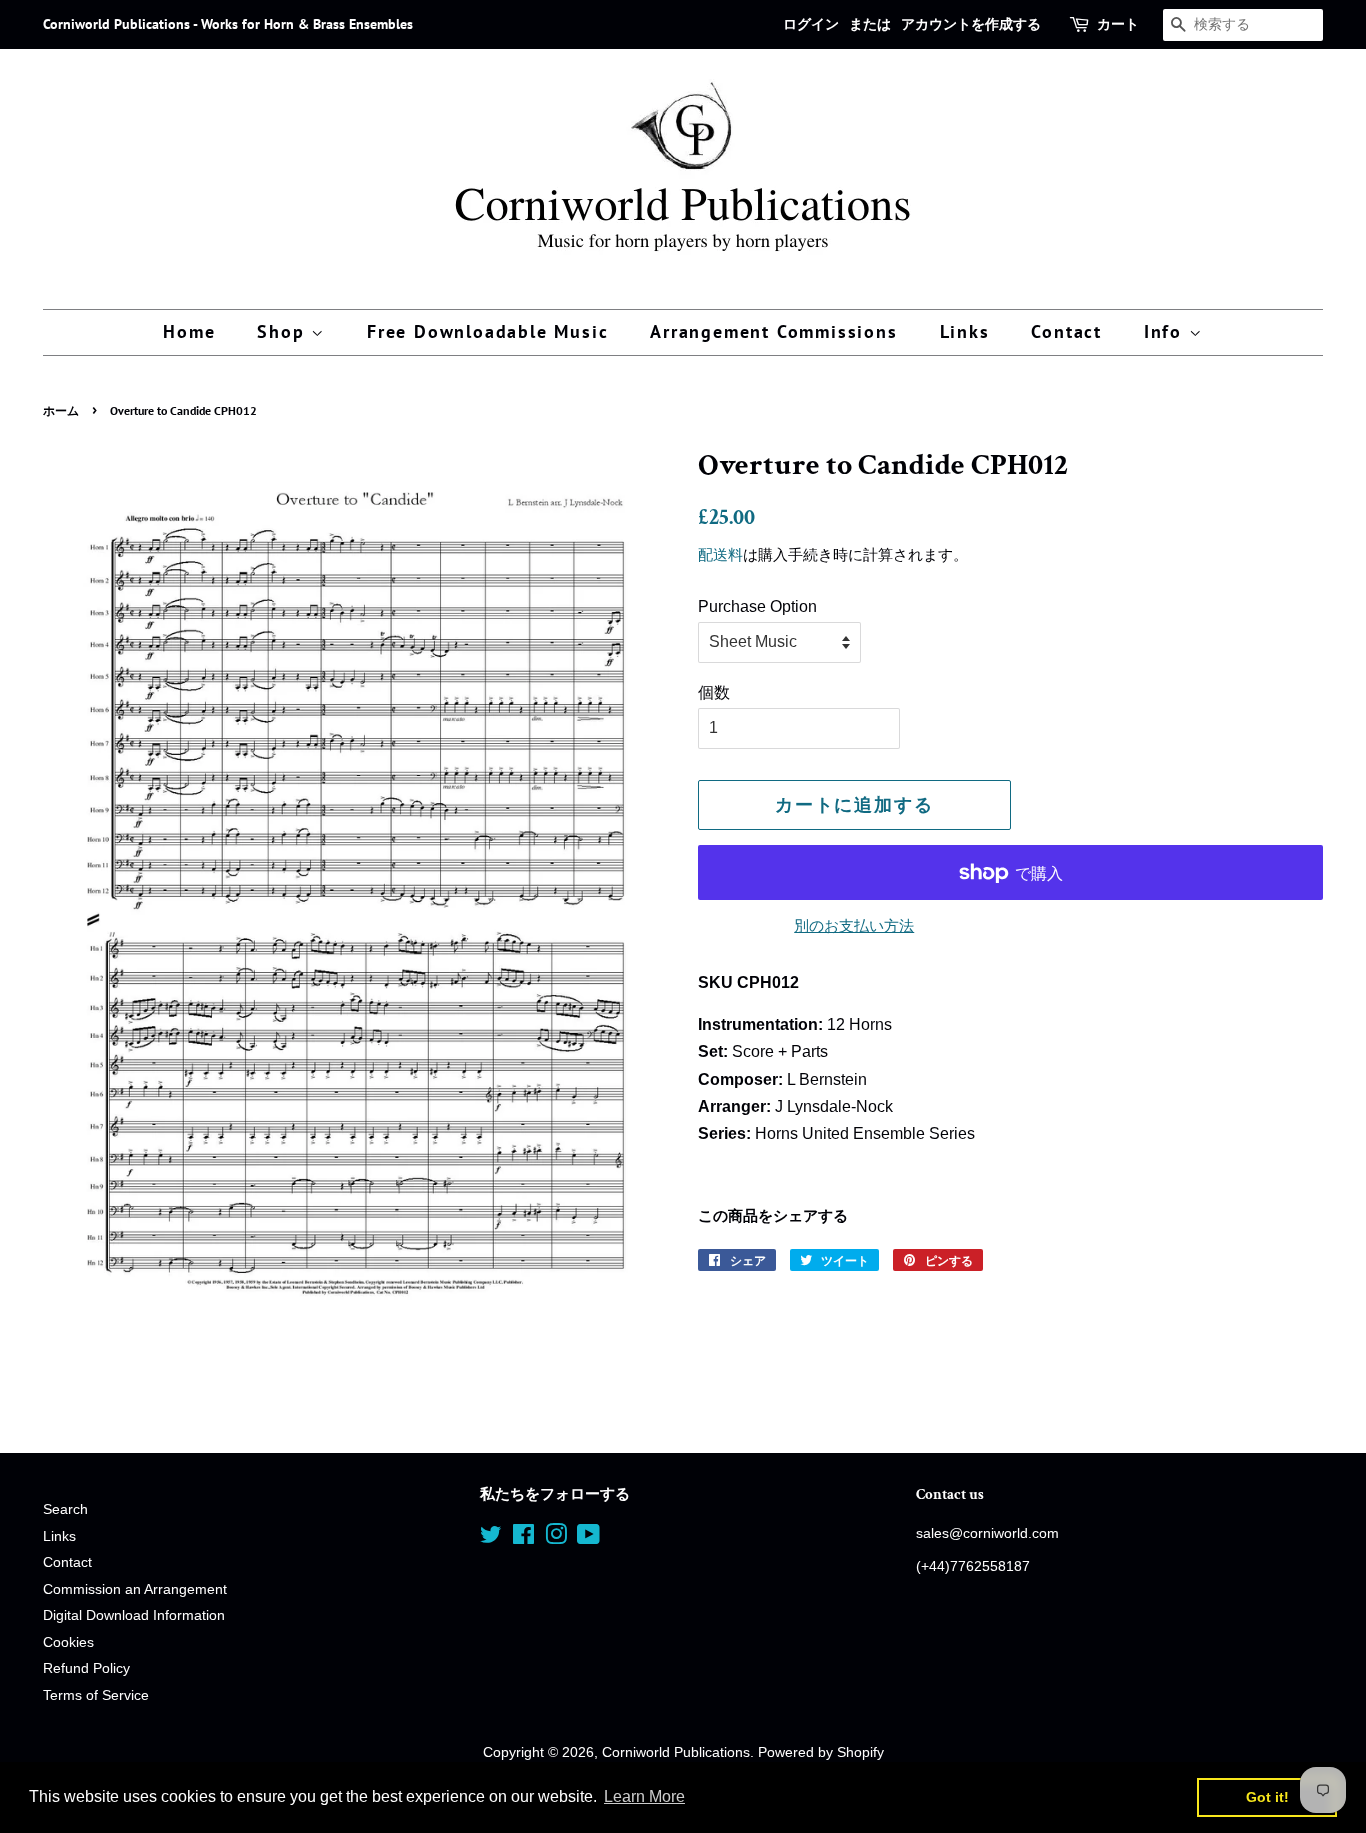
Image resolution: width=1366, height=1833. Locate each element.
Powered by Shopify (821, 1752)
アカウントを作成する (971, 24)
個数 (714, 692)
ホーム (61, 410)
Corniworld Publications (676, 1752)
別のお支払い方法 (854, 925)
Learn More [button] (644, 1796)
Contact (1066, 331)
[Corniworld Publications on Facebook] (523, 1538)
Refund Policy (86, 1668)
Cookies (68, 1642)
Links (965, 331)
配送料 (720, 554)
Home (189, 331)
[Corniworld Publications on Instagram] (556, 1538)
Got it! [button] (1267, 1797)
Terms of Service (96, 1695)
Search (65, 1509)
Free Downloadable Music (487, 331)
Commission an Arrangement (135, 1589)
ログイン (811, 24)
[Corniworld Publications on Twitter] (491, 1538)
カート (1118, 24)
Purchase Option (757, 606)
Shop (284, 331)
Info (1166, 331)
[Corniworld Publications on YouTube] (588, 1538)
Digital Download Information (134, 1615)
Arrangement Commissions (773, 331)
